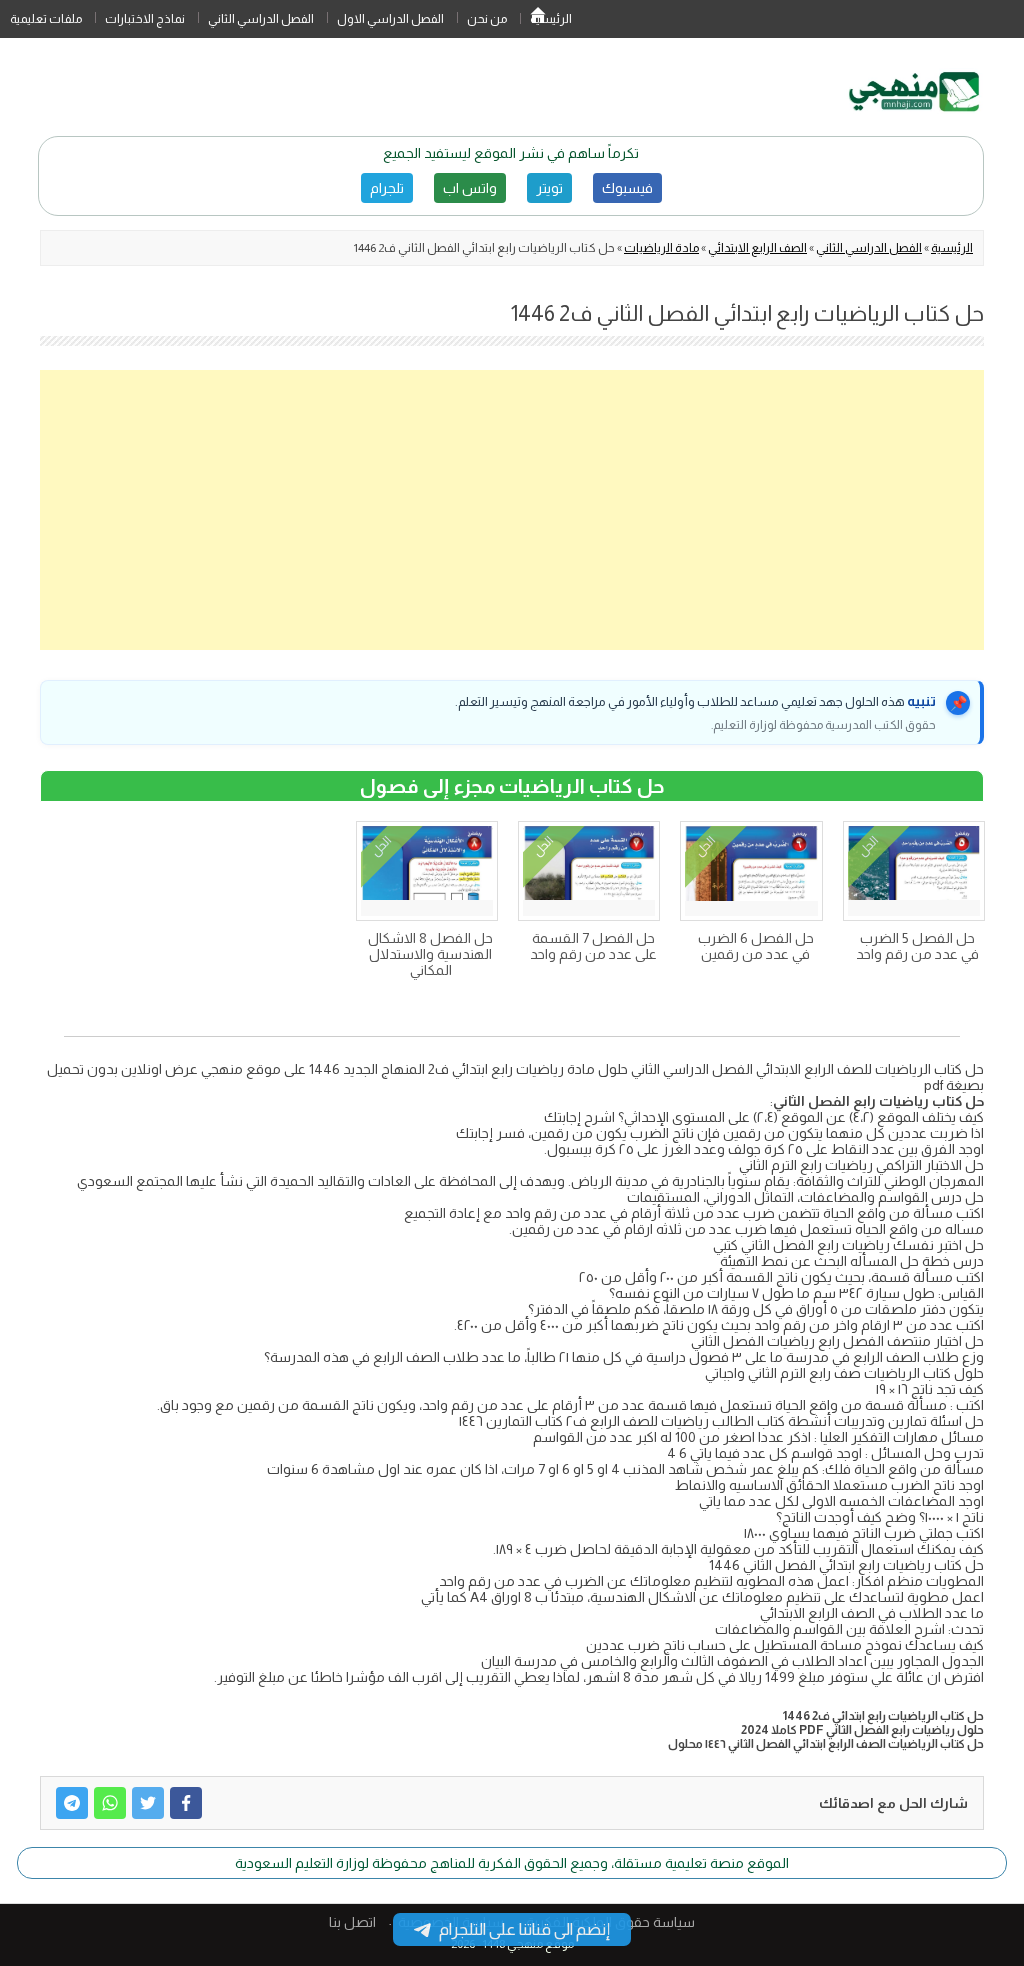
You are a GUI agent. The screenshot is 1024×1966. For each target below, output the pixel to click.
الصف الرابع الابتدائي (757, 248)
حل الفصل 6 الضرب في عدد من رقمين (756, 946)
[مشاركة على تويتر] (148, 1803)
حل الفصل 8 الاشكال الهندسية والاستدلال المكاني (430, 954)
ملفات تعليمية (46, 19)
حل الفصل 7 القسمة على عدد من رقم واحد (593, 946)
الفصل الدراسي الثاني (261, 19)
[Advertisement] (512, 510)
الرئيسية (538, 19)
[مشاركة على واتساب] (110, 1803)
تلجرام (387, 188)
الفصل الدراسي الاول (390, 19)
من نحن (487, 19)
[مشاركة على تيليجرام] (72, 1803)
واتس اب (470, 188)
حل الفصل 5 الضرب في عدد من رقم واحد (917, 946)
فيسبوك (627, 188)
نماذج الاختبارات (145, 19)
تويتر (549, 188)
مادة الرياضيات (661, 248)
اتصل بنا (352, 1922)
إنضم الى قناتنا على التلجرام (524, 1929)
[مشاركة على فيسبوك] (186, 1803)
